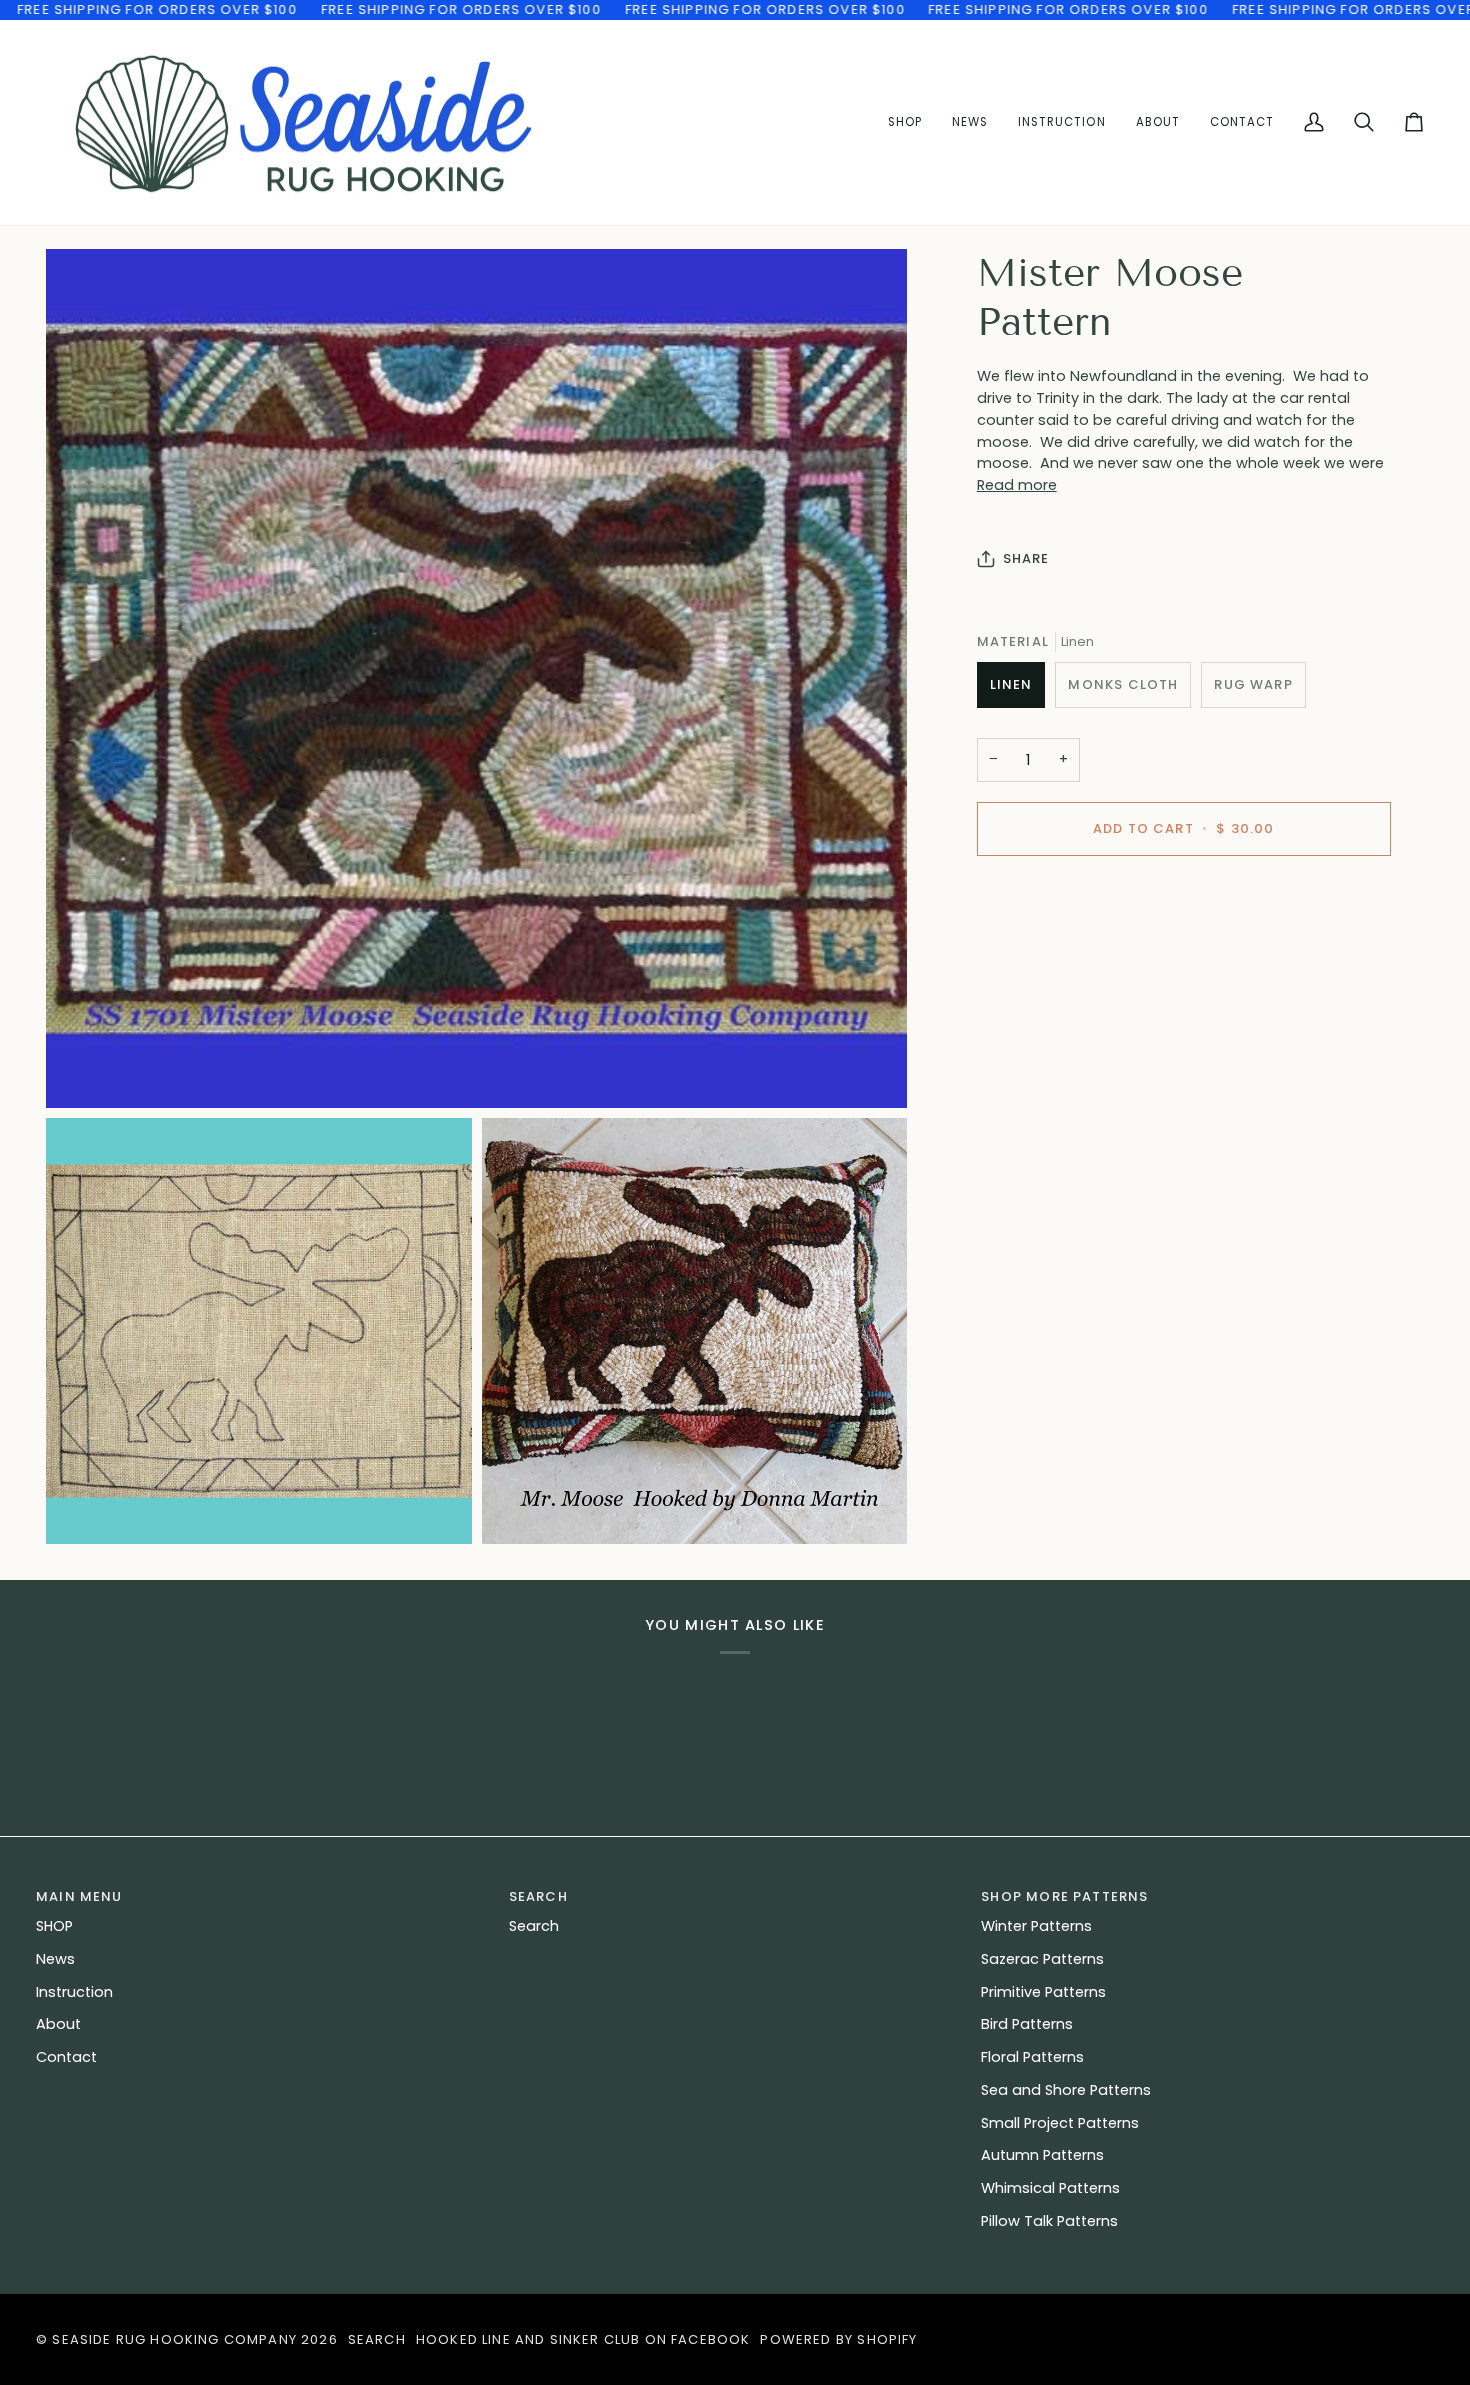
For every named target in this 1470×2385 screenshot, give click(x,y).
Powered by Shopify (838, 2339)
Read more (1017, 485)
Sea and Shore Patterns (1066, 2090)
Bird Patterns (1027, 2024)
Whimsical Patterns (1050, 2188)
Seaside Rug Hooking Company (174, 2339)
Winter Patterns (1036, 1926)
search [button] (538, 1896)
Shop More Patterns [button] (1064, 1896)
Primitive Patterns (1043, 1992)
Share (1026, 558)
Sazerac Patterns (1042, 1959)
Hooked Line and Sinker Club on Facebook (583, 2339)
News (55, 1959)
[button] (1061, 123)
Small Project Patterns (1060, 2123)
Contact (66, 2057)
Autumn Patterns (1042, 2155)
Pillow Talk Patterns (1049, 2221)
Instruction (74, 1992)
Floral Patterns (1032, 2057)
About (58, 2024)
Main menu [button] (79, 1896)
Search (534, 1926)
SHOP (54, 1926)
